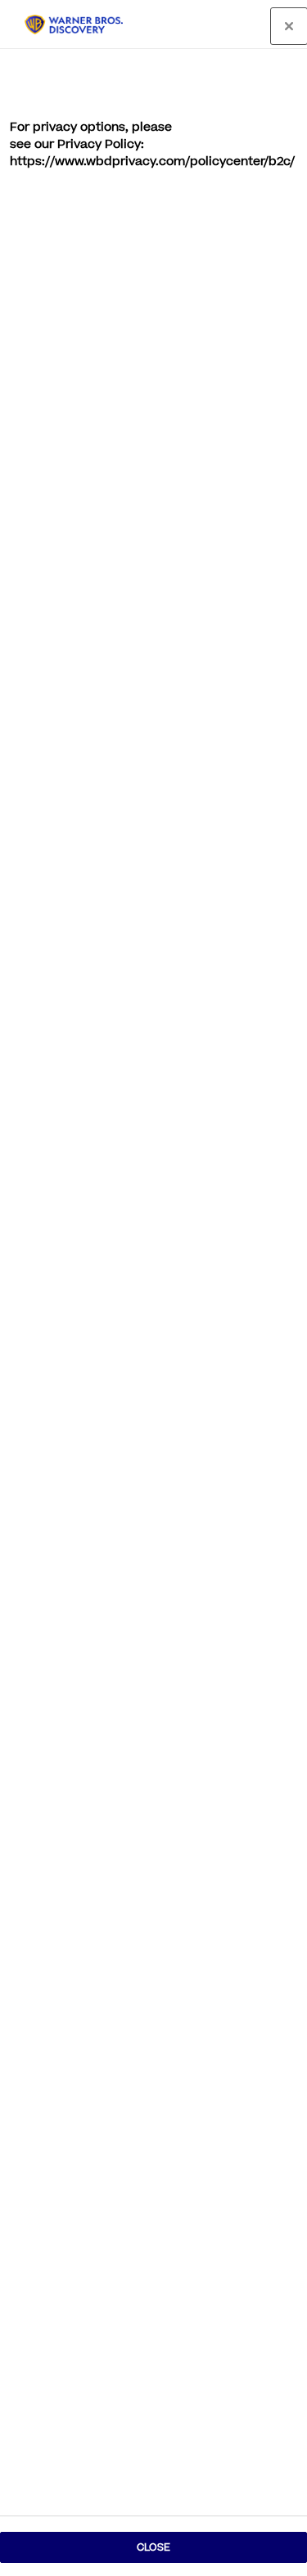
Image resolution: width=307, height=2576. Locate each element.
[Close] (289, 26)
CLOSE (154, 2547)
